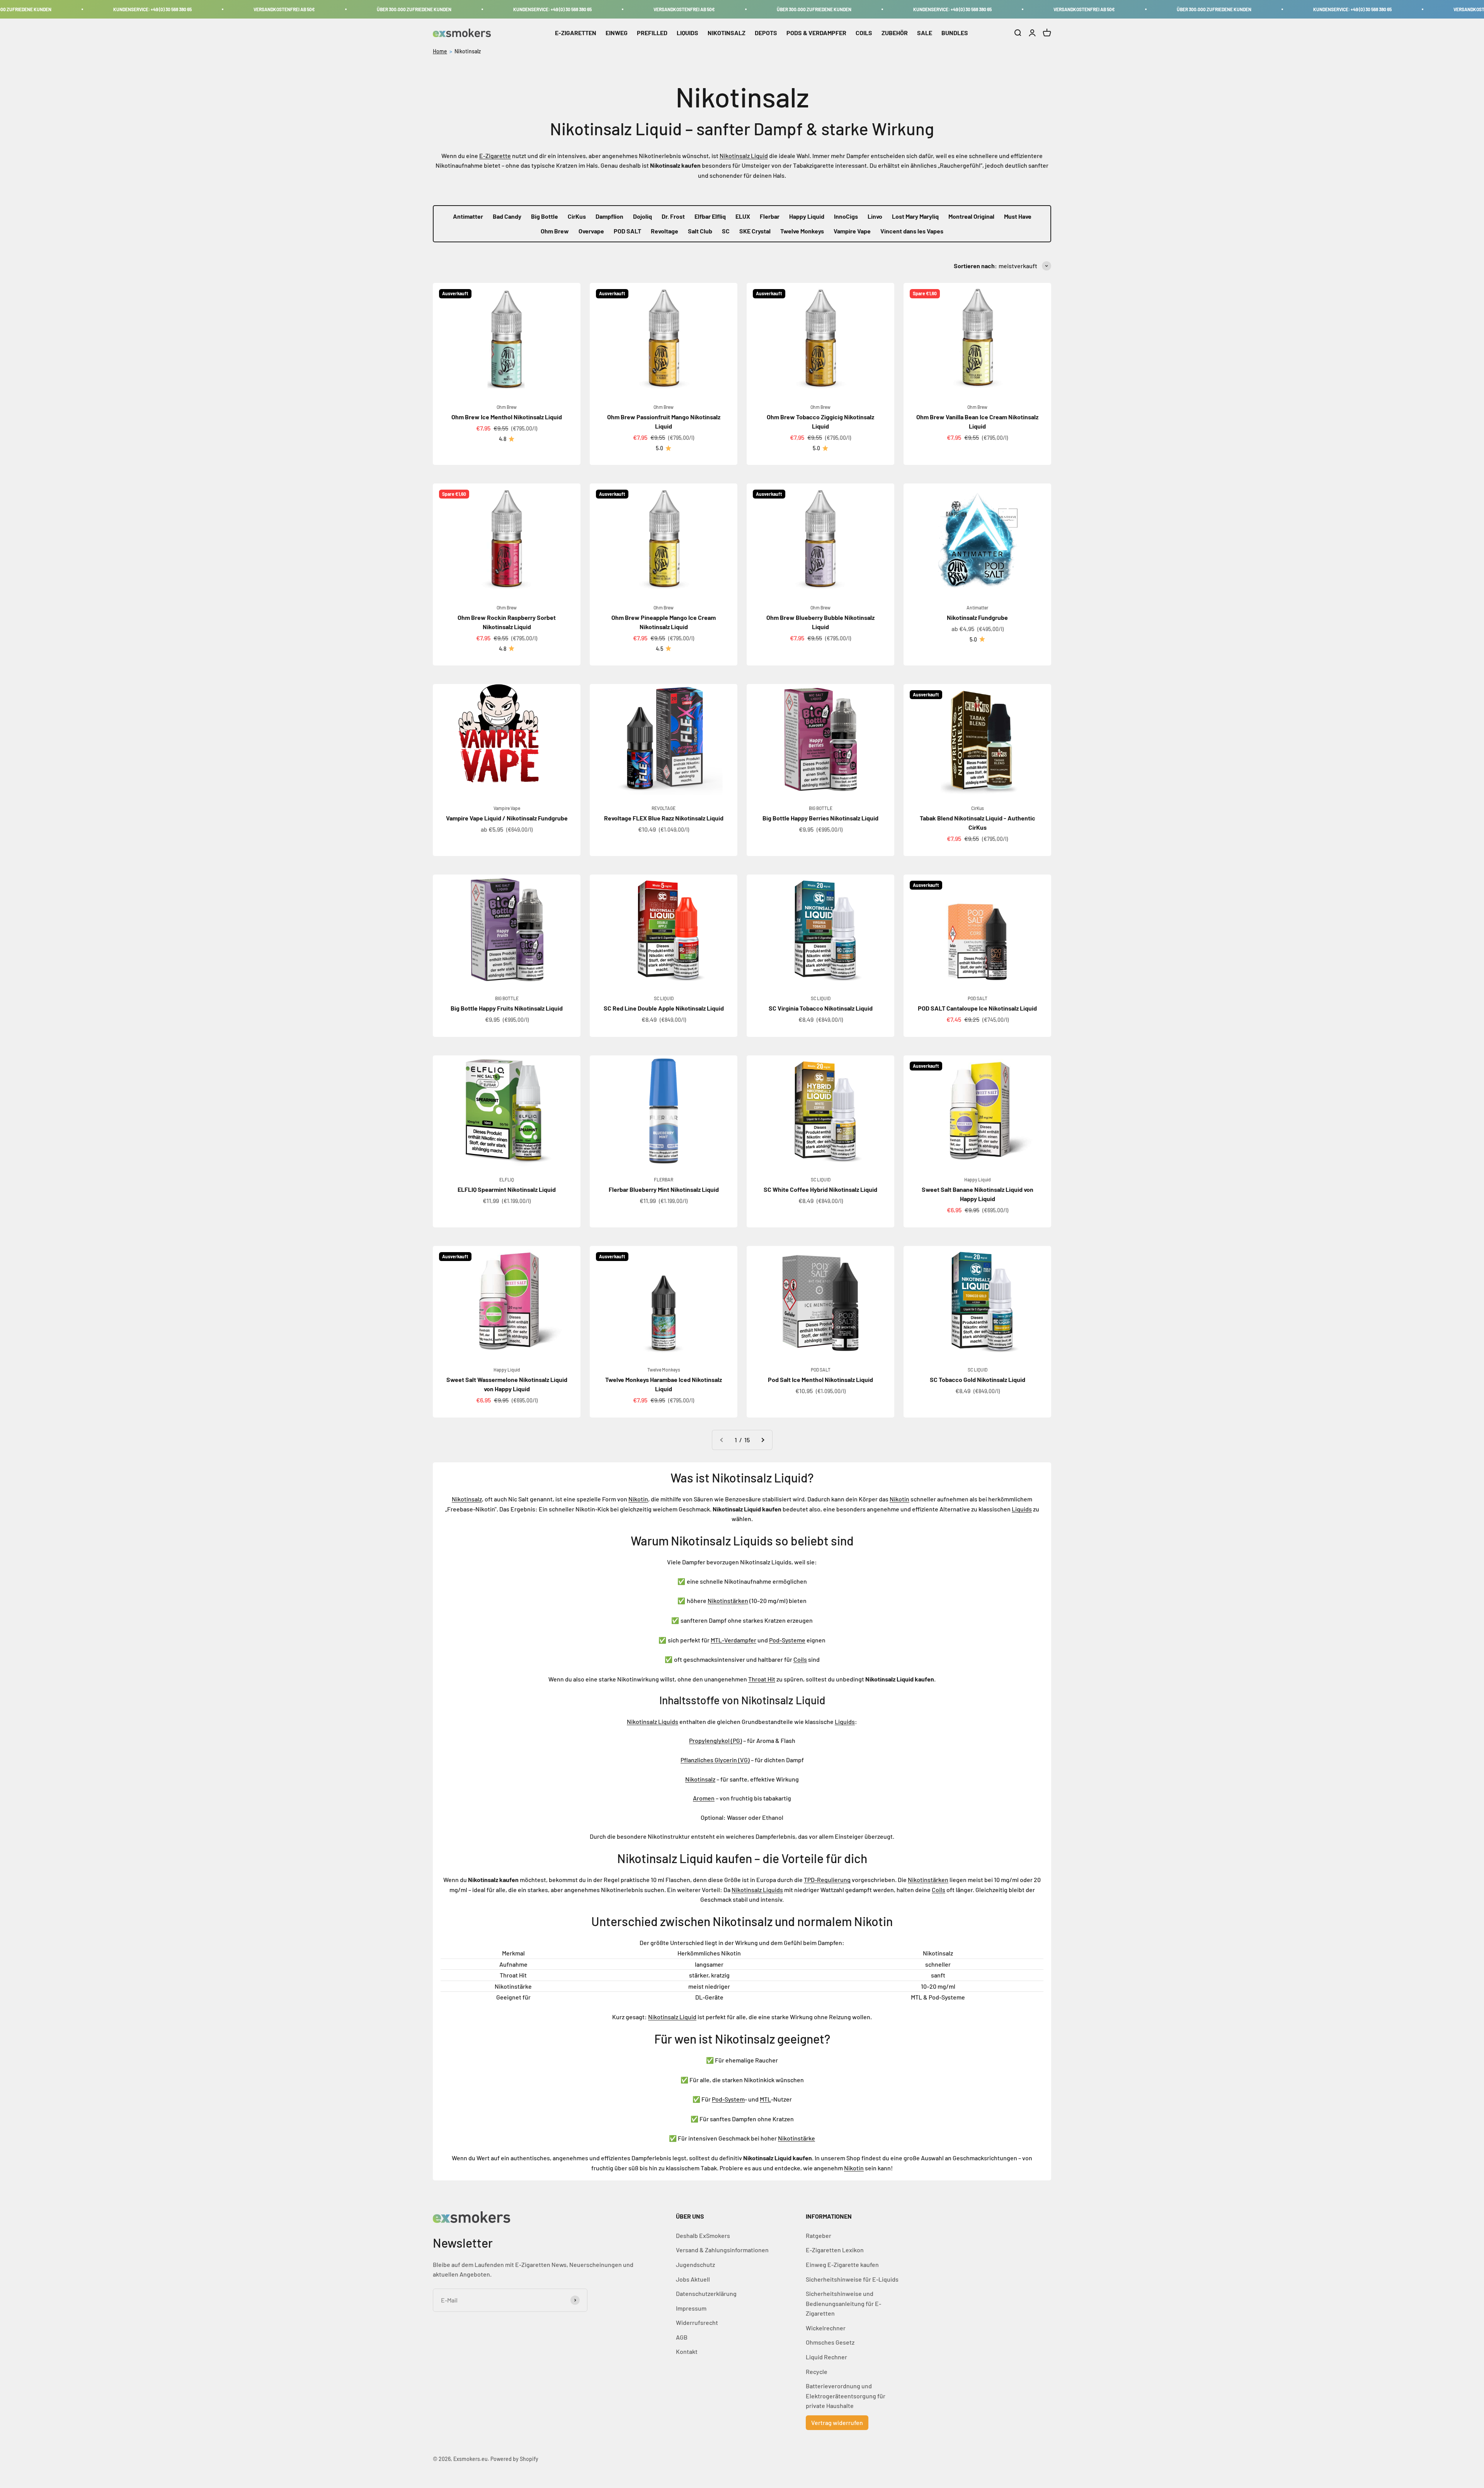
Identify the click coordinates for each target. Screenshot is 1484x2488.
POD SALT (627, 231)
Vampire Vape (852, 231)
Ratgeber (819, 2235)
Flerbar (770, 216)
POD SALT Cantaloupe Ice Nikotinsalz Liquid (977, 1008)
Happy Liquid (807, 216)
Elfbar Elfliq (710, 216)
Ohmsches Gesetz (830, 2342)
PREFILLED (652, 33)
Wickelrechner (826, 2328)
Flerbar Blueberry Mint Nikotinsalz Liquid (664, 1189)
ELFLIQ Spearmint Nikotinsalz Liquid (507, 1189)
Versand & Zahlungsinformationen (722, 2250)
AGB (682, 2337)
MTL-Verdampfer (733, 1640)
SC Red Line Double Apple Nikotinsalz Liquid (664, 1008)
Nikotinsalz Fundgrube (977, 617)
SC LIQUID (664, 998)
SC (726, 231)
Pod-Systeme (787, 1640)
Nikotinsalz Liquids (653, 1721)
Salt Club (700, 231)
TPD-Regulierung (827, 1880)
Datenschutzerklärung (706, 2293)
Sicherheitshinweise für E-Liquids (852, 2279)
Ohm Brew (555, 231)
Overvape (591, 231)
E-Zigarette (495, 156)
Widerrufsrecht (697, 2322)
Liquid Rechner (826, 2357)
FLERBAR (664, 1179)
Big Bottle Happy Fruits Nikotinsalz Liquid (507, 1008)
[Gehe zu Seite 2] (762, 1440)
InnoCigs (846, 216)
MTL (765, 2099)
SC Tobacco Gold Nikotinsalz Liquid (978, 1379)
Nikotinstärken (728, 1601)
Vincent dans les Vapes (912, 231)
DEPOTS (766, 33)
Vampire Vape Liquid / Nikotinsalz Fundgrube (507, 818)
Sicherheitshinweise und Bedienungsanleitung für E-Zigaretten (843, 2303)
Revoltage (665, 231)
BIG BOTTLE (821, 808)
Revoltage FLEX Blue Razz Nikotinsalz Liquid (664, 818)
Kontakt (687, 2351)
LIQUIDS (688, 33)
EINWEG (617, 33)
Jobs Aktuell (693, 2279)
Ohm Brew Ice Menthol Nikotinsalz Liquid (507, 417)
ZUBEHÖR (895, 33)
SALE (925, 33)
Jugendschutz (695, 2264)
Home (440, 51)
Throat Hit (762, 1679)
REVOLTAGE (664, 808)
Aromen (704, 1798)
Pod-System (728, 2099)
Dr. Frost (673, 216)
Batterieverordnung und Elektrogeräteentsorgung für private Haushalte (846, 2396)
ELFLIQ (507, 1179)
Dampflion (609, 216)
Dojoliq (642, 216)
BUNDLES (955, 33)
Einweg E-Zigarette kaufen (842, 2264)
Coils (800, 1659)
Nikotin (638, 1499)
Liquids (1022, 1509)
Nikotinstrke (796, 2138)
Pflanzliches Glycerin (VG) (715, 1760)
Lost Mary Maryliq (915, 216)
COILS (864, 33)
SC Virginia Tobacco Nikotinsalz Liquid (821, 1008)
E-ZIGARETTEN (576, 33)
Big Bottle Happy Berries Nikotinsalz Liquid (820, 818)
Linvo (875, 216)
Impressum (691, 2308)
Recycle (817, 2371)
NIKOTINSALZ (727, 33)
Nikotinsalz (468, 51)
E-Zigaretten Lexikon (835, 2250)
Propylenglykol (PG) (716, 1740)
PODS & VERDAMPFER (816, 33)
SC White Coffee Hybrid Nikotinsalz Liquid (820, 1189)
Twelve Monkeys (802, 231)
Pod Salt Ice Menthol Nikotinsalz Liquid (820, 1379)
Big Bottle (545, 216)
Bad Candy (507, 216)
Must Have (1018, 216)
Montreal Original (971, 216)
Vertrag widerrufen (837, 2422)
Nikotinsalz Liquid (744, 156)
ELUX (743, 216)
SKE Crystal (755, 231)
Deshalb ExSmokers (703, 2235)
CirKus (577, 216)
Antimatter (468, 216)
